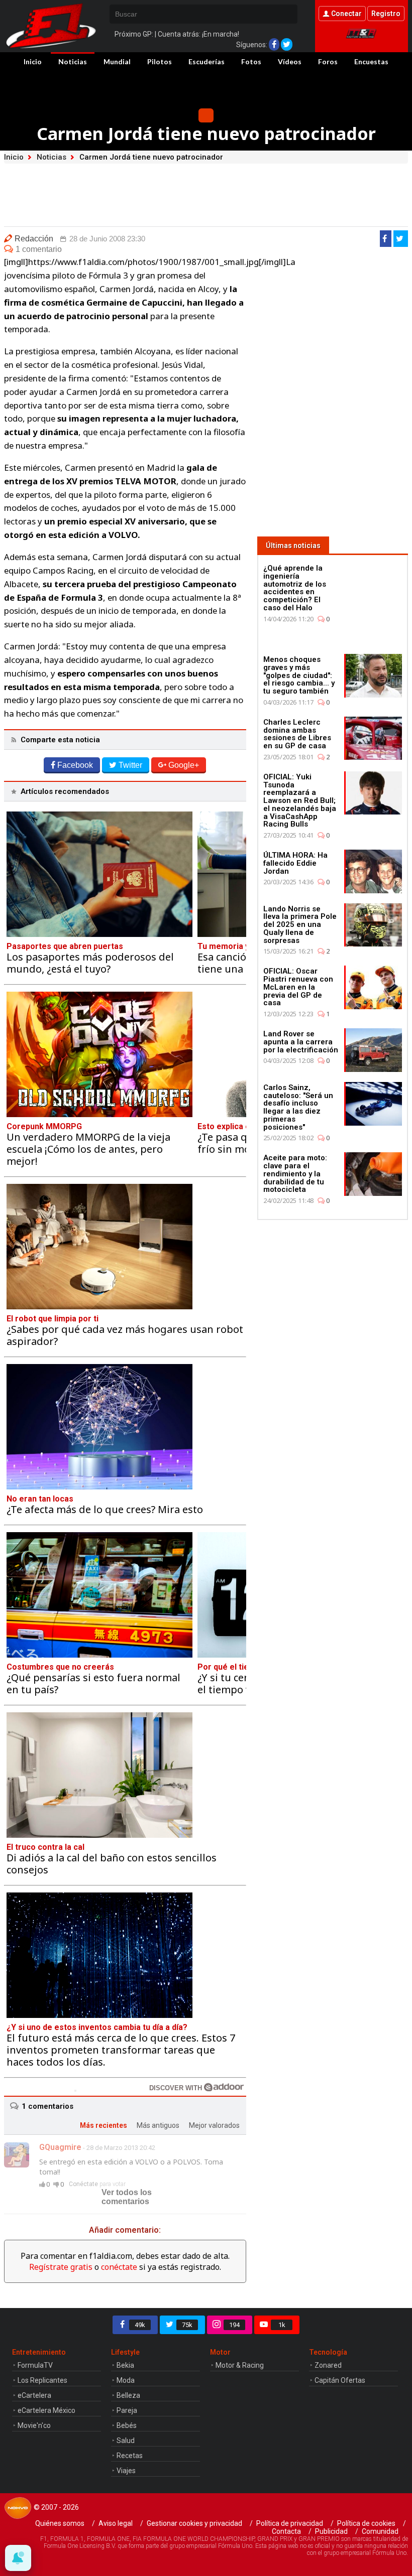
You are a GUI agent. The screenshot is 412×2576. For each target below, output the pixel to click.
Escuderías (207, 61)
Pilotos (160, 61)
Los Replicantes (42, 2380)
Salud (126, 2441)
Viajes (126, 2471)
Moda (126, 2380)
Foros (328, 61)
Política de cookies (366, 2523)
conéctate (119, 2267)
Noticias (73, 61)
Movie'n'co (34, 2425)
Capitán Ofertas (340, 2380)
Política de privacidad (290, 2523)
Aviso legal (116, 2523)
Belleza (128, 2395)
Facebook (75, 765)
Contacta (286, 2531)
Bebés (127, 2425)
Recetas (130, 2456)
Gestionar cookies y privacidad (194, 2523)
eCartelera (34, 2395)
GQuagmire (60, 2147)
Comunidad (380, 2531)
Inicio (33, 61)
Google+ (184, 765)
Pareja (127, 2410)
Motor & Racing (240, 2365)
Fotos (251, 61)
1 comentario (39, 249)
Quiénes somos (60, 2523)
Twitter (130, 765)
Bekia (125, 2365)
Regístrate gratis (61, 2267)
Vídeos (290, 61)
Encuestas (371, 61)
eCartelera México (46, 2410)
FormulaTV (35, 2365)
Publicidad (331, 2531)
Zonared (328, 2365)
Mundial (117, 61)
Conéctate (83, 2184)
